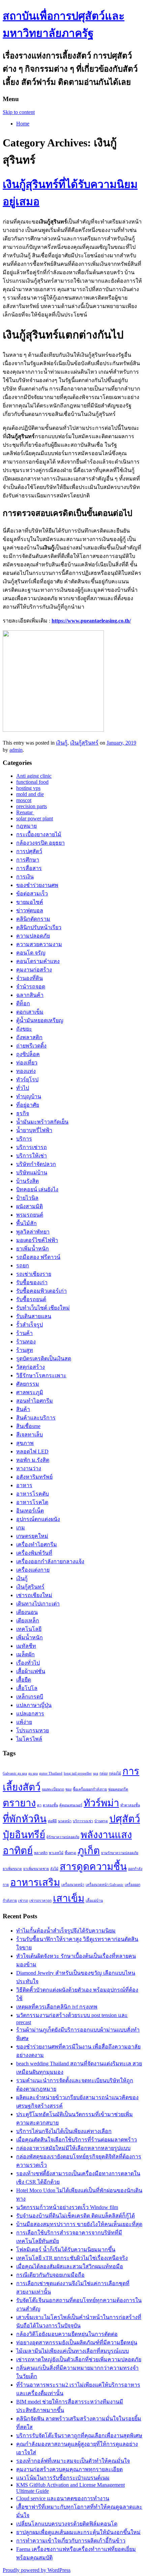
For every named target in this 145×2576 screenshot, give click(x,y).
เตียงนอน (27, 1612)
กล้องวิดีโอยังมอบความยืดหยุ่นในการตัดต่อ (67, 2334)
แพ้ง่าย (24, 1722)
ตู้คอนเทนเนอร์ (71, 1805)
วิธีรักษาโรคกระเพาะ (41, 1375)
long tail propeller (78, 1773)
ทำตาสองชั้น (130, 1805)
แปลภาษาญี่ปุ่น (34, 1705)
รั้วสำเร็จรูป (30, 1325)
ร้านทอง (26, 1342)
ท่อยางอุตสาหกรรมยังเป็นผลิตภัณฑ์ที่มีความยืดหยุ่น (77, 2343)
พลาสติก (41, 1853)
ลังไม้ (54, 1869)
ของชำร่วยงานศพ (37, 885)
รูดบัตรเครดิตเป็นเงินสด (44, 1359)
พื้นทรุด (70, 1853)
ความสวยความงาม (39, 944)
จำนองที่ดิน (30, 978)
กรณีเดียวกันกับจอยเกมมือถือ (50, 2275)
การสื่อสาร (29, 868)
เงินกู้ (62, 743)
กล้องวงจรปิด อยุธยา (40, 843)
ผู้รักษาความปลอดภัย (63, 1837)
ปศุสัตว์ (125, 1819)
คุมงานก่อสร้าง (34, 970)
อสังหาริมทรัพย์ (34, 1477)
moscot (24, 800)
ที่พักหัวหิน (25, 1819)
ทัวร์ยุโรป (27, 1080)
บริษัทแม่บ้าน (32, 1173)
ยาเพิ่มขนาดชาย (36, 1869)
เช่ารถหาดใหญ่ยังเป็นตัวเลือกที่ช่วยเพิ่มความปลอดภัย (79, 2359)
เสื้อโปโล (27, 1688)
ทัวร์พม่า (101, 1803)
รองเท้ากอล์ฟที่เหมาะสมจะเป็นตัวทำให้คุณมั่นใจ (73, 2461)
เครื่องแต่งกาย (33, 1570)
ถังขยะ (24, 1029)
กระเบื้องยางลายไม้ (39, 834)
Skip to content (19, 112)
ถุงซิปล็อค (28, 1054)
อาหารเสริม (35, 1882)
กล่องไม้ (115, 1773)
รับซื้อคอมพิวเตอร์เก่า (41, 1291)
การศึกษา (28, 860)
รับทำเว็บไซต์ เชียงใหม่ (43, 1308)
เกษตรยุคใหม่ (32, 1536)
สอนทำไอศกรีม (35, 1401)
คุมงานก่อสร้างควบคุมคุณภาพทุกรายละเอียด (69, 2469)
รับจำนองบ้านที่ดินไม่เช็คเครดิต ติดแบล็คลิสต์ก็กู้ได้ (76, 2216)
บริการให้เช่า (32, 1156)
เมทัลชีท (26, 1646)
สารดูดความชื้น (93, 1867)
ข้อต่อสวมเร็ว (32, 894)
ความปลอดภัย (33, 936)
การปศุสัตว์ (29, 851)
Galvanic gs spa (15, 1773)
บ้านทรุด (101, 1821)
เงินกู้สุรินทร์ (84, 743)
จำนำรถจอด (31, 987)
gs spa (33, 1773)
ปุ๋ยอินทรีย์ (24, 1835)
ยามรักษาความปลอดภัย (120, 1853)
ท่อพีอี (52, 1821)
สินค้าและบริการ (36, 1418)
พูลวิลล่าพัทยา (33, 1232)
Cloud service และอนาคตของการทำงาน (63, 2498)
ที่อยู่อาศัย (28, 1105)
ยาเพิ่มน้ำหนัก (33, 1249)
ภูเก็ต (89, 1851)
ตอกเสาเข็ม (30, 1012)
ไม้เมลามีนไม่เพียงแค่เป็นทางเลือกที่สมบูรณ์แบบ (72, 2351)
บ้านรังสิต (27, 1181)
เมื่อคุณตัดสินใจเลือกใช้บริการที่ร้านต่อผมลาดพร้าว (77, 2140)
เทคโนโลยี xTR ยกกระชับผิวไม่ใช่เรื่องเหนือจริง (72, 2258)
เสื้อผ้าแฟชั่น (31, 1671)
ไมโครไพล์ (29, 1739)
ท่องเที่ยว (27, 1063)
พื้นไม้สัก (26, 1223)
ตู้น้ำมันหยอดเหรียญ (40, 1020)
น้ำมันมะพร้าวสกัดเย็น (42, 1122)
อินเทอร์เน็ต (30, 1511)
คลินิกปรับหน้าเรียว (39, 927)
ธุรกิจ (23, 1113)
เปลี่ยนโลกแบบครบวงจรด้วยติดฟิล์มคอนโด (67, 2524)
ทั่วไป (23, 1088)
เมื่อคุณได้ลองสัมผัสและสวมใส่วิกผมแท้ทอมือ (70, 2266)
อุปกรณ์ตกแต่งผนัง (38, 1519)
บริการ (24, 1139)
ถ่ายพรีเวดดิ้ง (31, 1046)
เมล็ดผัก (25, 1654)
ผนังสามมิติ (30, 1206)
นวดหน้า (65, 1821)
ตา (39, 1805)
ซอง (68, 1789)
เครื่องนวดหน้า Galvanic (105, 1885)
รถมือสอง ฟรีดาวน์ (38, 1257)
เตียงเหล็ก (28, 1621)
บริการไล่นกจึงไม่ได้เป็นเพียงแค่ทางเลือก (64, 2131)
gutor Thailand (51, 1773)
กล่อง (104, 1773)
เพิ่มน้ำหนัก (30, 1637)
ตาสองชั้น (50, 1805)
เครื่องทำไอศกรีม (37, 1544)
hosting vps (28, 788)
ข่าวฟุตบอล (30, 910)
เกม (21, 1528)
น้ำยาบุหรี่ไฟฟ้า (34, 1130)
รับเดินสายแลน (34, 1316)
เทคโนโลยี (29, 1629)
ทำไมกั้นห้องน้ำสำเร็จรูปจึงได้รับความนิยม (66, 1931)
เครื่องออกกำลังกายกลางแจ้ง (50, 1561)
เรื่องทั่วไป (28, 1663)
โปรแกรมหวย (33, 1730)
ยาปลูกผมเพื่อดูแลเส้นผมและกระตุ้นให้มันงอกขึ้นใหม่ (78, 2532)
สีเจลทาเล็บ (30, 1435)
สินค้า (23, 1409)
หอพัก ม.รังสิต (33, 1460)
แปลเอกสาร (30, 1714)
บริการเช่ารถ (32, 1147)
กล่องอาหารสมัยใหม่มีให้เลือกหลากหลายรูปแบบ (73, 2148)
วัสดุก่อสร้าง (31, 1367)
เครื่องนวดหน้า (73, 1885)
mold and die (30, 794)
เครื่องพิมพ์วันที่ (34, 1553)
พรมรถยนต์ (30, 1215)
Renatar (25, 812)
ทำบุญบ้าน (29, 1096)
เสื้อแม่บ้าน (94, 1901)
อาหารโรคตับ (33, 1494)
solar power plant (35, 818)
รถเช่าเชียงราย (34, 1274)
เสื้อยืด (24, 1680)
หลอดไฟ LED (32, 1451)
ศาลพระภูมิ (30, 1392)
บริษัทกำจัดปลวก (36, 1164)
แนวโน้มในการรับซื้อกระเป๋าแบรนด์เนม (63, 2478)
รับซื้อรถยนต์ (31, 1299)
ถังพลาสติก (29, 1037)
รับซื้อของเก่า (32, 1282)
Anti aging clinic (34, 776)
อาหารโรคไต (32, 1502)
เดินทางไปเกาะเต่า (38, 1604)
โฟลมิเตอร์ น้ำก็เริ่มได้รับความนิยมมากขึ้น (66, 2250)
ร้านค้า (24, 1333)
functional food (32, 782)
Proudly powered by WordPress (37, 2570)
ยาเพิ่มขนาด (12, 1869)
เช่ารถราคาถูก (40, 1901)
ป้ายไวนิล (27, 1198)
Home (23, 124)
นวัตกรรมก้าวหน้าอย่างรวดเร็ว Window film (67, 2207)
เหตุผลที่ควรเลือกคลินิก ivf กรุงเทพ (57, 2007)
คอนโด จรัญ (31, 953)
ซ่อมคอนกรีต (118, 1789)
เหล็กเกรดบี (30, 1697)
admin (16, 750)
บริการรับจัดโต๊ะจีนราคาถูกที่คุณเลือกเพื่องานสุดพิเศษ (79, 2436)
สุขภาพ (25, 1443)
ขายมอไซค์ (30, 902)
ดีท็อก (23, 1003)
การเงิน (25, 877)
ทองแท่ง (26, 1071)
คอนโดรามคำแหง (38, 961)
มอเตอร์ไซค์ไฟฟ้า (37, 1240)
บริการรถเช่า (83, 1821)
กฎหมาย (26, 826)
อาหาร (24, 1485)
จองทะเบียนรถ (53, 1789)
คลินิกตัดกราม (33, 919)
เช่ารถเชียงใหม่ (34, 1595)
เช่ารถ (23, 1901)
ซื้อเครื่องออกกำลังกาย (90, 1789)
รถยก (23, 1266)
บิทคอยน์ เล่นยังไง (37, 1189)
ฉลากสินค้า (30, 995)
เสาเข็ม (69, 1898)
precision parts (32, 806)
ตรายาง (19, 1803)
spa (96, 1773)
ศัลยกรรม (28, 1384)
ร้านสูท (25, 1350)
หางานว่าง (29, 1468)
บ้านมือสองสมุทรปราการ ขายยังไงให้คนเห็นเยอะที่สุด (79, 2224)
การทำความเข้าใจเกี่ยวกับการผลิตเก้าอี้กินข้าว (71, 2541)
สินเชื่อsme (28, 1426)
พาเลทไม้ (56, 1853)
